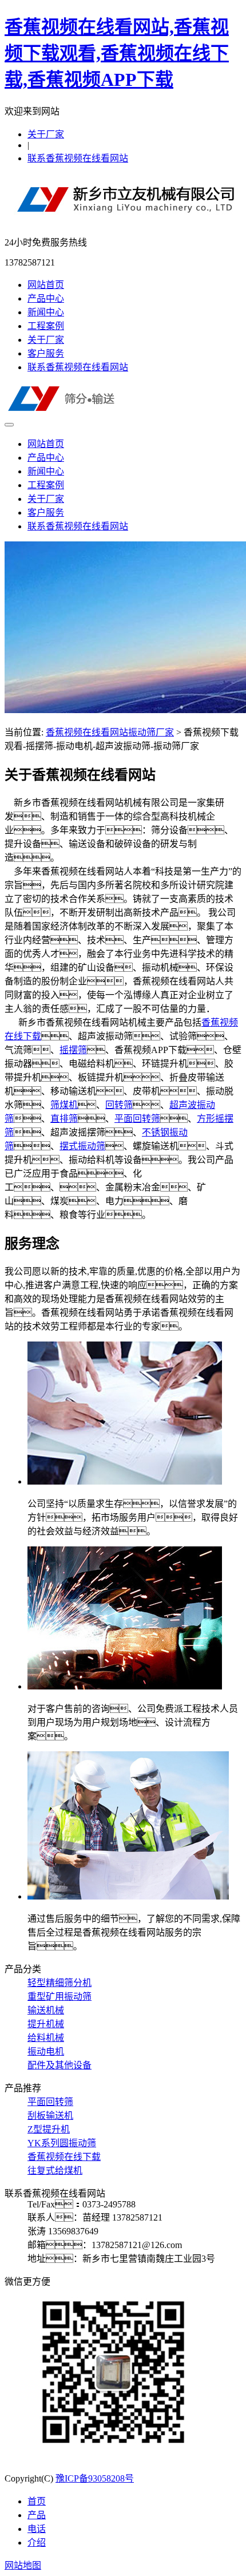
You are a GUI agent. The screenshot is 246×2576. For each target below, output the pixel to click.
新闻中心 (46, 312)
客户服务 (46, 353)
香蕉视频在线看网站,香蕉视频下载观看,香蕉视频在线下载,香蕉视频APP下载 (117, 53)
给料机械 (46, 2038)
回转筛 (119, 1105)
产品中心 (46, 298)
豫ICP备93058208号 (95, 2478)
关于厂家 (46, 134)
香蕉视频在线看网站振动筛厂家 (110, 732)
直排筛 (64, 1119)
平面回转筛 (137, 1119)
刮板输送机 (50, 2116)
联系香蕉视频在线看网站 (78, 158)
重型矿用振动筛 (59, 1997)
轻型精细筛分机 (59, 1983)
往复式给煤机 (55, 2171)
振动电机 (46, 2051)
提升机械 (46, 2024)
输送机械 (46, 2010)
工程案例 (46, 326)
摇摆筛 (73, 1050)
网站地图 (23, 2565)
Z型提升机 (49, 2129)
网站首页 (46, 285)
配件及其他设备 (59, 2065)
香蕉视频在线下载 (64, 2157)
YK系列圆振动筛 (62, 2143)
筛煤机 (64, 1105)
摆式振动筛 (82, 1146)
